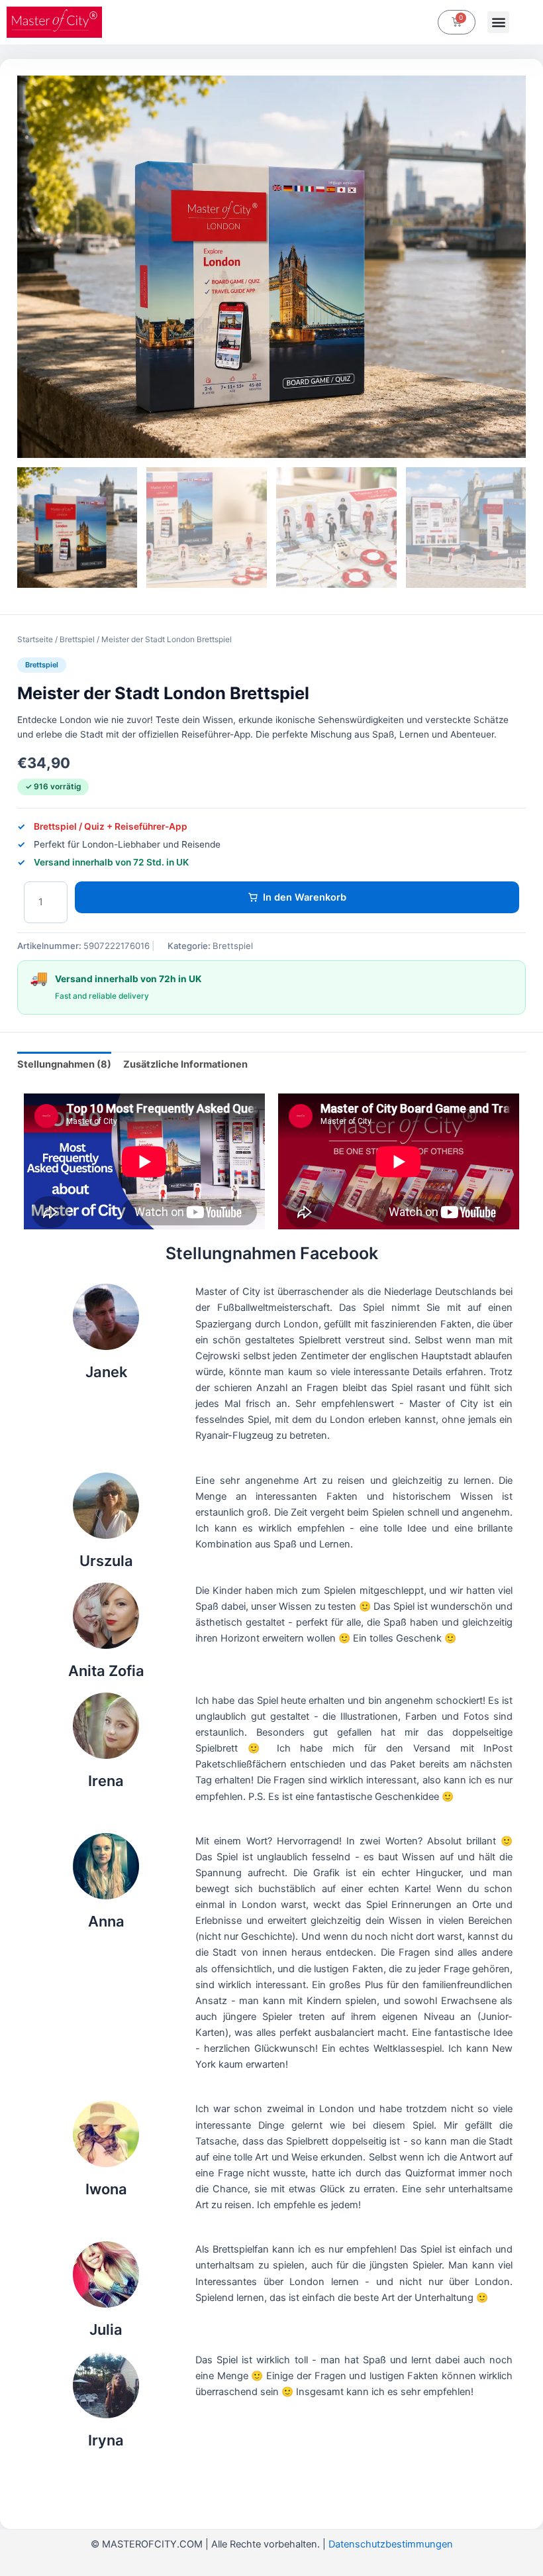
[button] (498, 22)
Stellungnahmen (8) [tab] (64, 1064)
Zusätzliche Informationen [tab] (185, 1064)
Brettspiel (77, 640)
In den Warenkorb (305, 897)
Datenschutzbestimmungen (391, 2544)
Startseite (35, 640)
